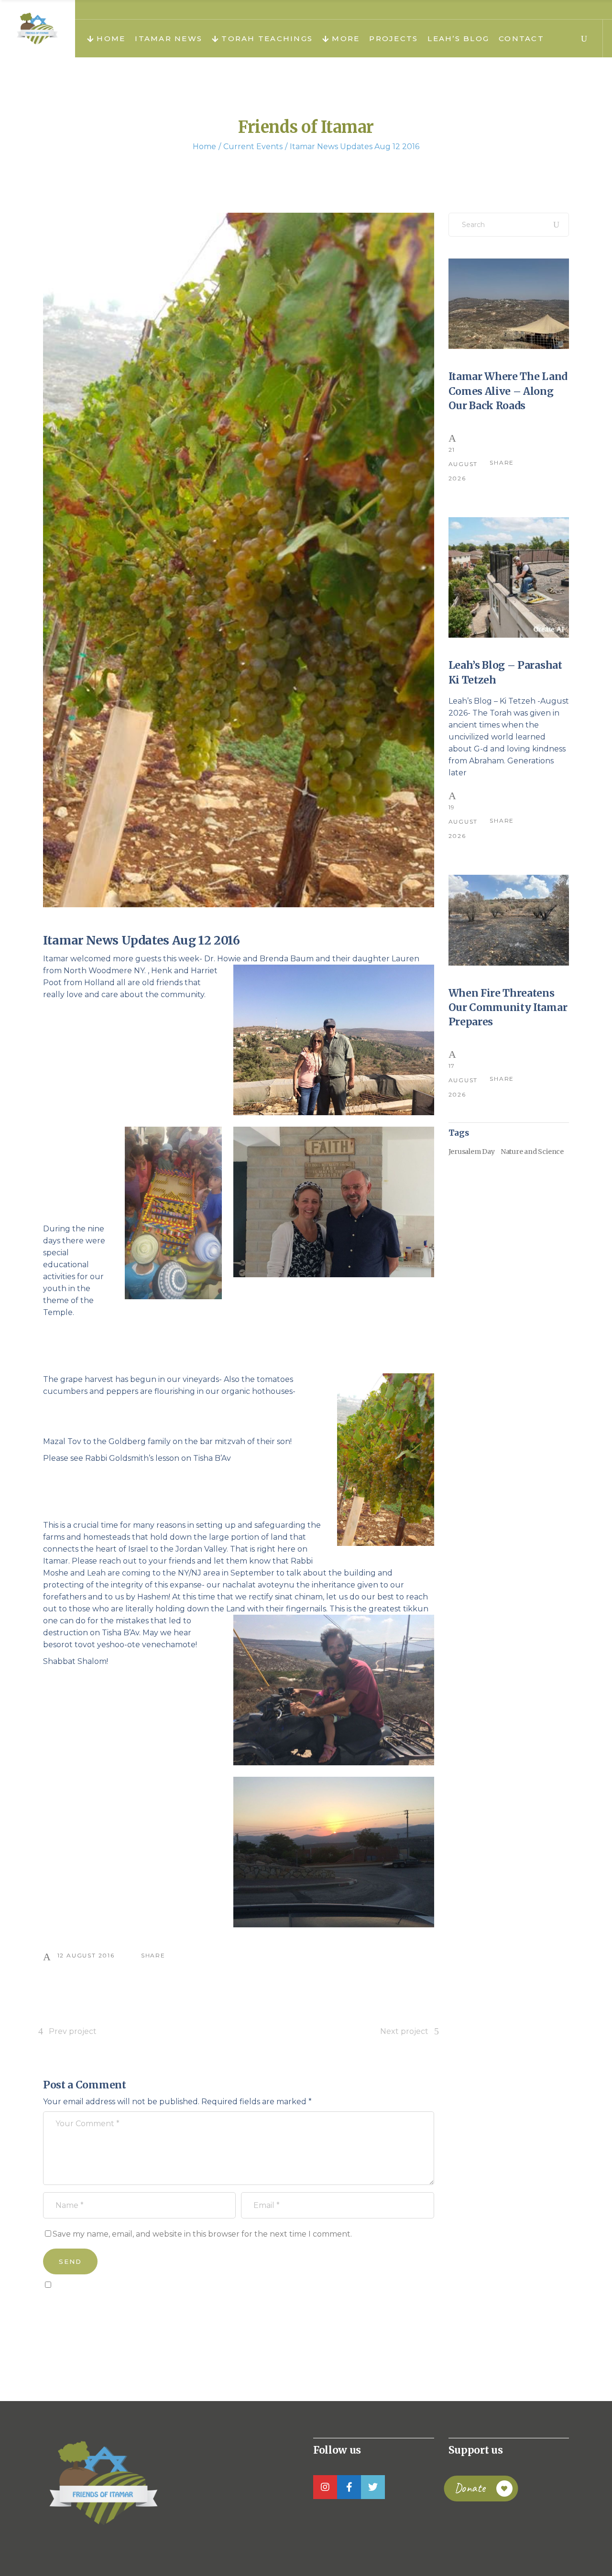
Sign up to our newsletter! (98, 2306)
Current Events (253, 147)
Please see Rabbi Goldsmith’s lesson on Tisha (129, 1458)
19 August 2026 (463, 821)
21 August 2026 (463, 464)
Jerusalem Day (472, 1152)
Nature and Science (532, 1152)
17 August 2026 (463, 1080)
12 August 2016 (86, 1955)
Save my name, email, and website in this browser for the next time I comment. (202, 2234)
